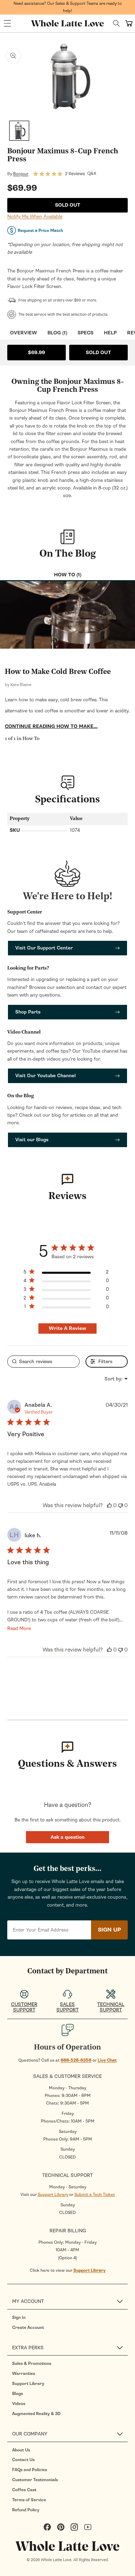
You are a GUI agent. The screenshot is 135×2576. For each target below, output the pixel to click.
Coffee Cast (24, 2490)
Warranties (24, 2374)
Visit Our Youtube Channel (46, 1076)
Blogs (17, 2394)
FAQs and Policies (30, 2470)
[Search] (116, 23)
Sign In (19, 2317)
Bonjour (21, 174)
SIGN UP (109, 1930)
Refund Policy (26, 2510)
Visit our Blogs (32, 1140)
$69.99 (37, 353)
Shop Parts (28, 1012)
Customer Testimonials (35, 2480)
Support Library (53, 2195)
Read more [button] (19, 1628)
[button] (7, 24)
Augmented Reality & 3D (36, 2414)
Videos (19, 2404)
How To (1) (68, 575)
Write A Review (67, 1328)
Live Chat (107, 2060)
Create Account (28, 2327)
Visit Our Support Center (44, 948)
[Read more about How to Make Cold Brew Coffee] (67, 615)
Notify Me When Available (35, 217)
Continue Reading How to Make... (51, 726)
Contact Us (23, 2460)
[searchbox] (43, 1362)
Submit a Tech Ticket (95, 2195)
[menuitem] (70, 2317)
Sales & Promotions (32, 2363)
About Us (21, 2450)
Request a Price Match (40, 231)
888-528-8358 (76, 2060)
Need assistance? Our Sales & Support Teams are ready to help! (68, 7)
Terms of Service (29, 2500)
